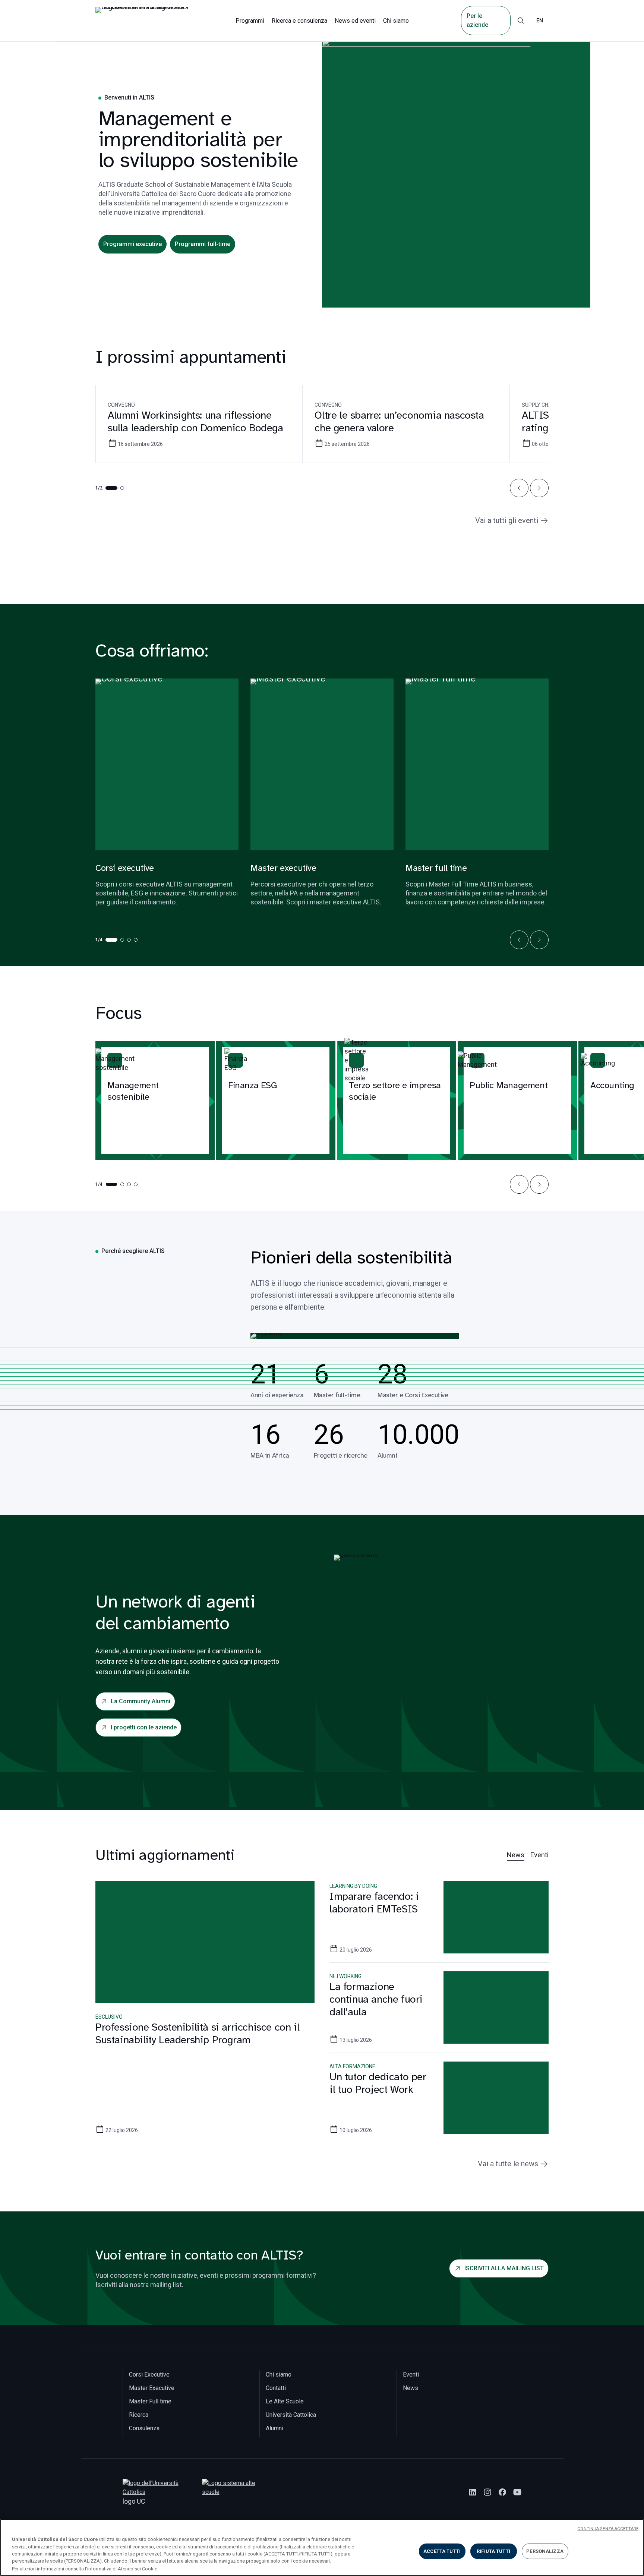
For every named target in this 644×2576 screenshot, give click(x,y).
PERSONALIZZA (545, 2551)
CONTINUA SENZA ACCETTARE (608, 2529)
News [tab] (516, 1855)
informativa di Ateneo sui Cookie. (123, 2568)
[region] (322, 2547)
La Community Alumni (141, 1701)
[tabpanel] (322, 2017)
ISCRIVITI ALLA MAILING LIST (504, 2268)
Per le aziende (477, 20)
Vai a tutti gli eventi (507, 520)
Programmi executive (132, 244)
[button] (519, 488)
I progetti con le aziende (144, 1727)
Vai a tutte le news (508, 2164)
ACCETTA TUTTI (442, 2551)
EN (540, 21)
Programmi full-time (203, 244)
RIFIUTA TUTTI (493, 2551)
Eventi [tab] (539, 1855)
